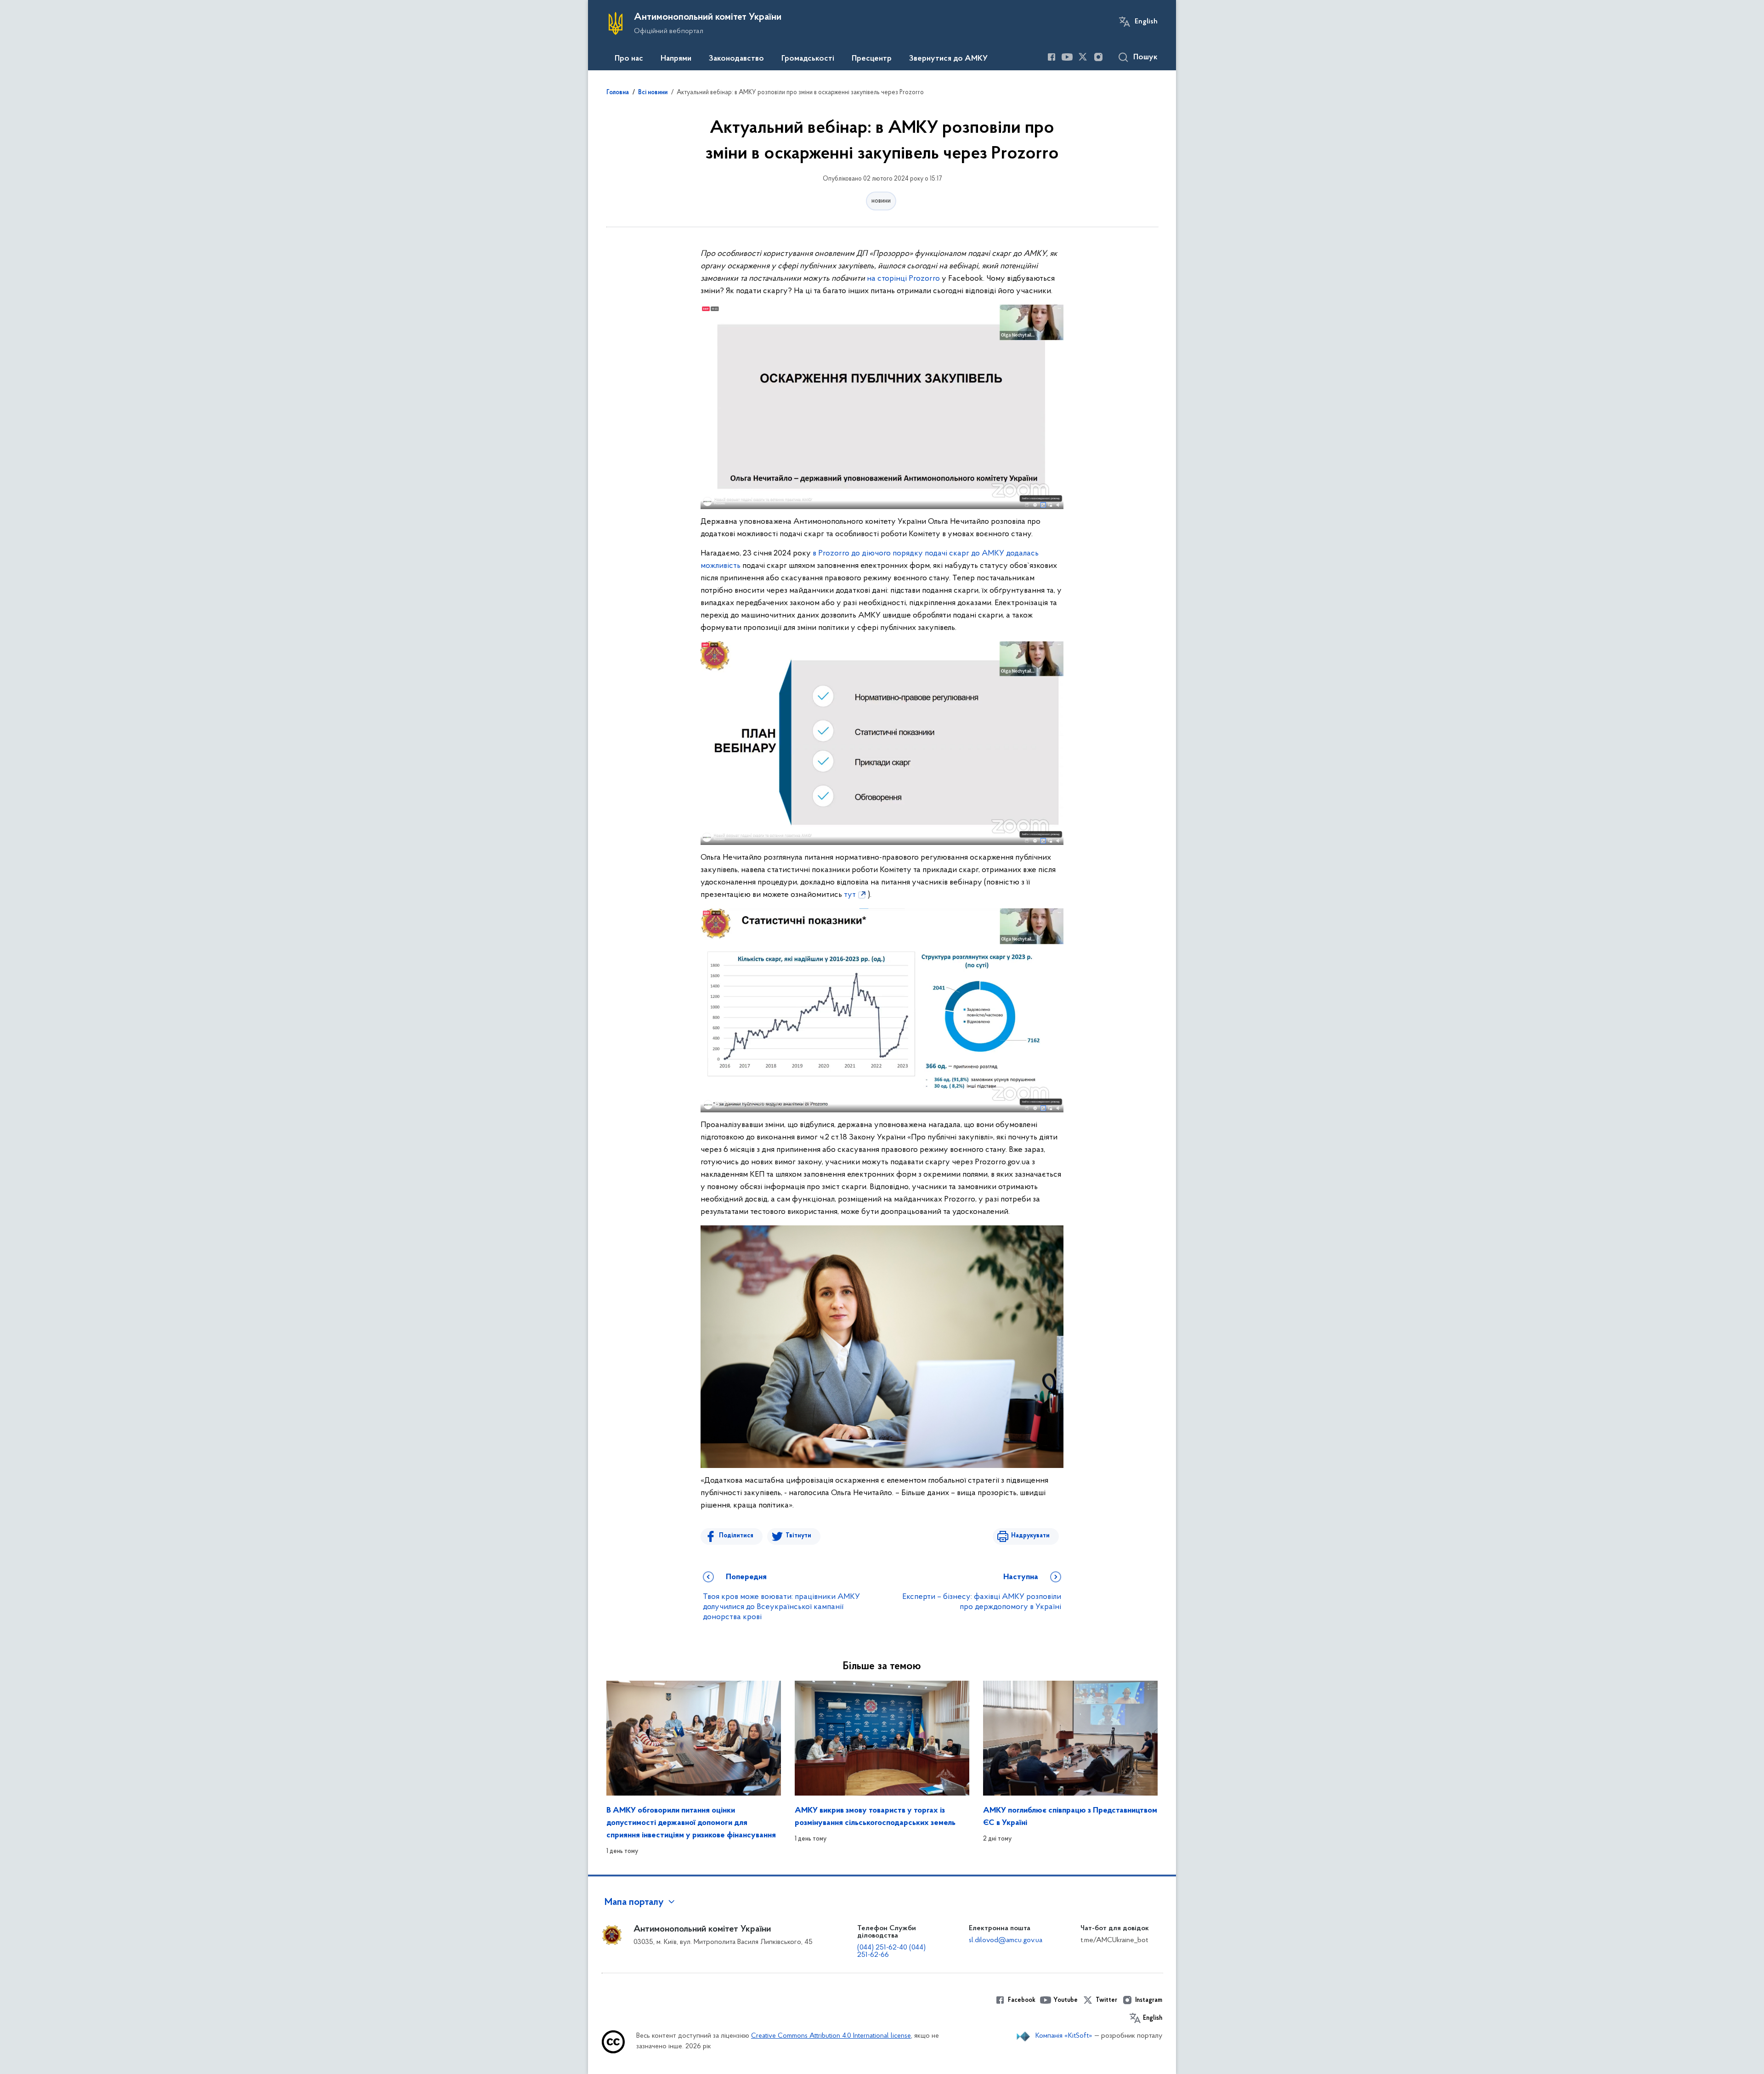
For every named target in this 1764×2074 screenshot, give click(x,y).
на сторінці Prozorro (903, 279)
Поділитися (736, 1536)
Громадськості (808, 59)
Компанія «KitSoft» (1064, 2036)
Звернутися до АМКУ (948, 59)
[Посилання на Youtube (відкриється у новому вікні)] (1067, 57)
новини (881, 201)
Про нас (629, 59)
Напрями (676, 59)
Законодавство (736, 59)
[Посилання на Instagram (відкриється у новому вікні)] (1098, 57)
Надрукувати (1030, 1536)
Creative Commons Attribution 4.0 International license (831, 2036)
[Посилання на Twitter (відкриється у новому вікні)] (1083, 57)
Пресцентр (872, 59)
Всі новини (653, 93)
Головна (618, 93)
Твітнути (798, 1536)
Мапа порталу (634, 1903)
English (1146, 22)
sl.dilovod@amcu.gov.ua (1006, 1940)
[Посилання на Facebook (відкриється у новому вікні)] (1052, 57)
